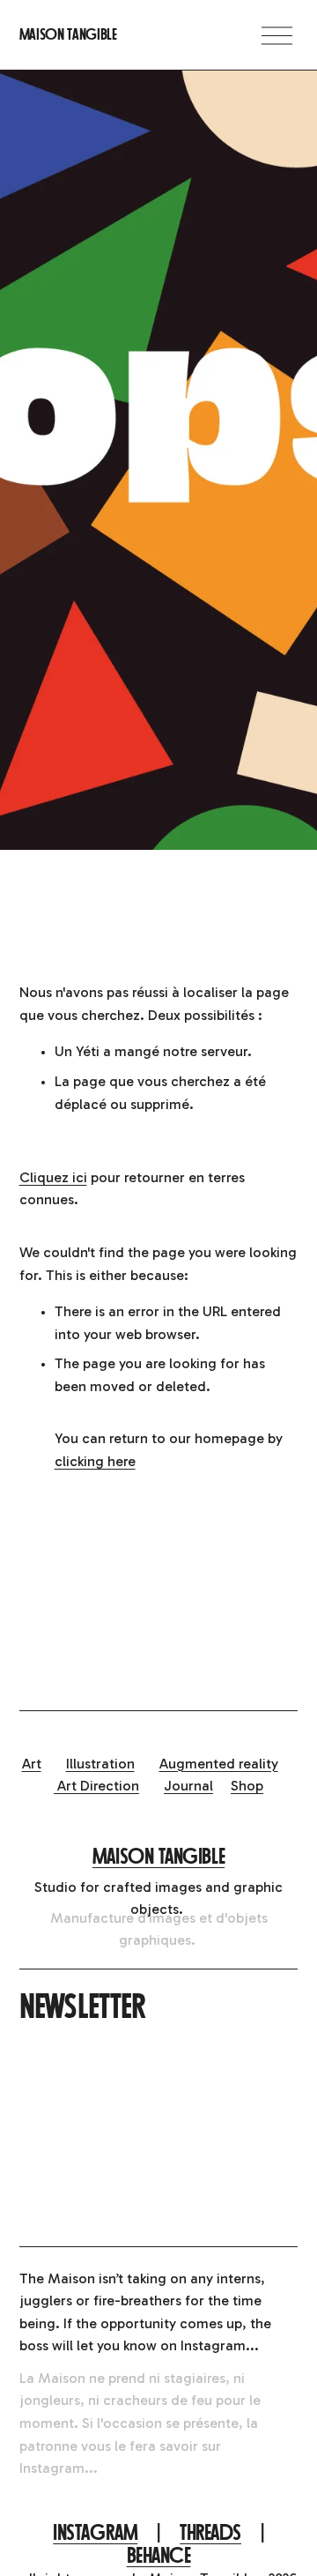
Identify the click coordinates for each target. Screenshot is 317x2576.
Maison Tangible (68, 34)
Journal (188, 1786)
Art (32, 1764)
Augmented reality (219, 1764)
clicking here (95, 1461)
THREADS (210, 2533)
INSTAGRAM (95, 2533)
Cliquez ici (53, 1177)
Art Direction (96, 1786)
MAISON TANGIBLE (158, 1857)
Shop (247, 1786)
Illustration (100, 1764)
